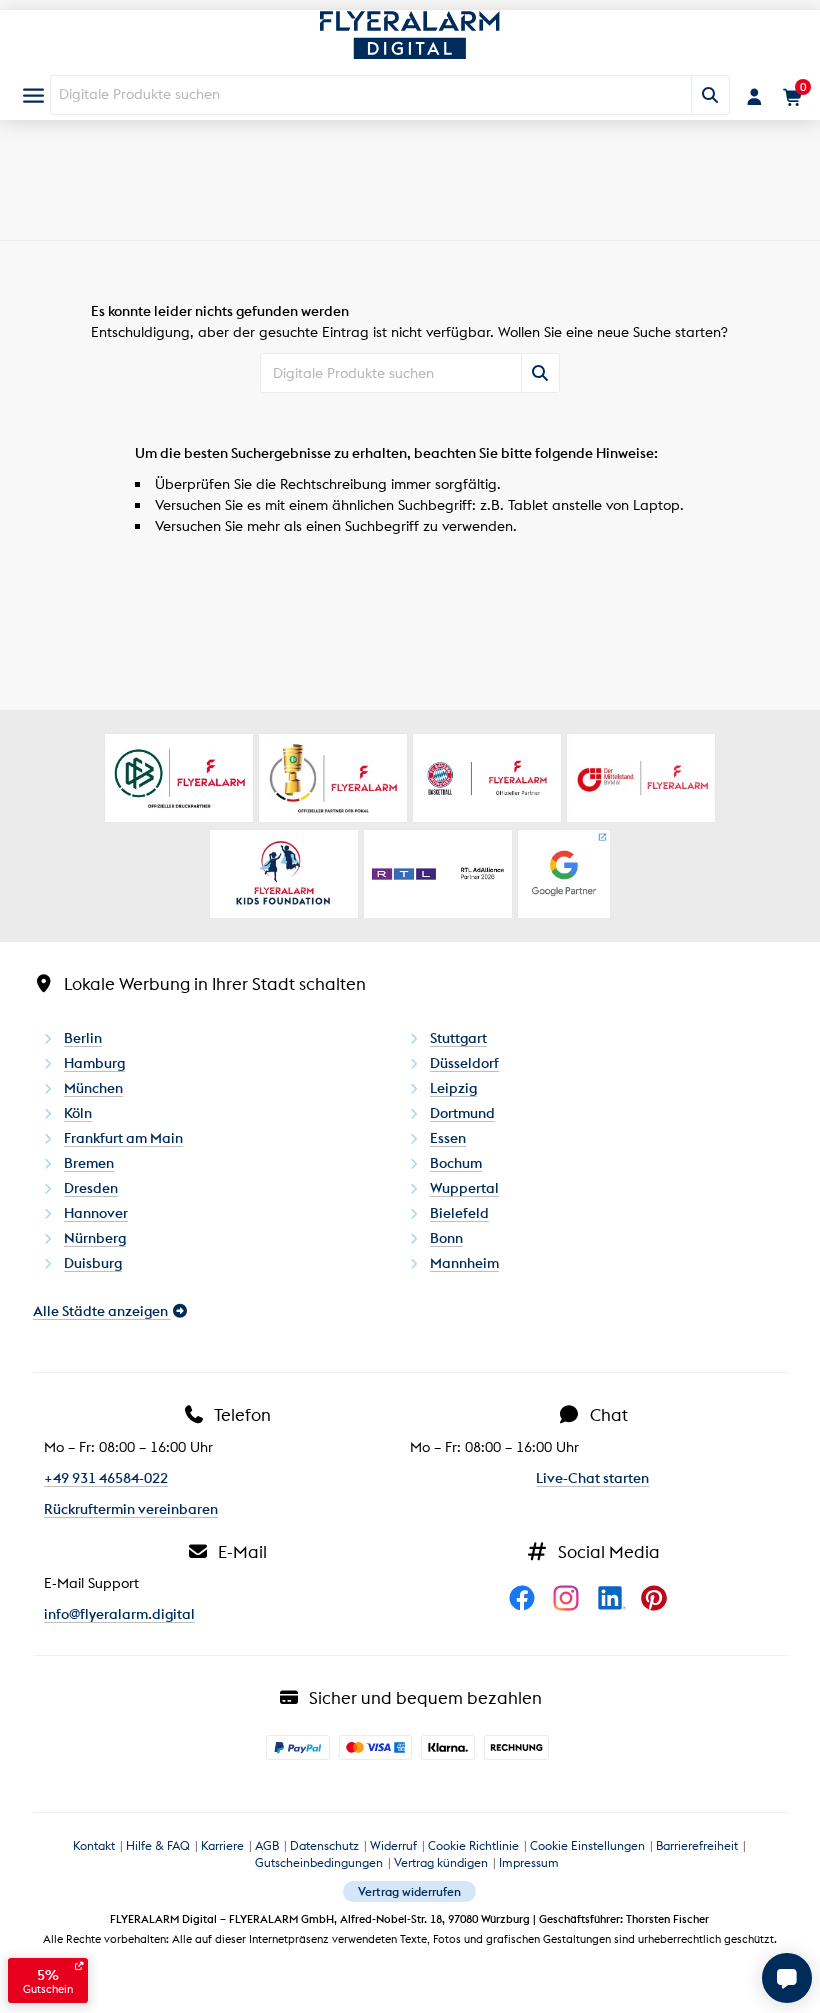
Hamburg (94, 1063)
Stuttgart (458, 1038)
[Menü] (33, 95)
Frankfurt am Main (123, 1138)
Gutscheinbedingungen (319, 1862)
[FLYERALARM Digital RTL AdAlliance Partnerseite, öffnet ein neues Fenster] (438, 874)
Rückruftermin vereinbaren (131, 1509)
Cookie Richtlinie (473, 1845)
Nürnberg (95, 1238)
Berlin (83, 1038)
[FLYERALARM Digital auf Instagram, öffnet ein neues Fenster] (573, 1618)
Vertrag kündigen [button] (441, 1862)
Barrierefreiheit (697, 1845)
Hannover (96, 1213)
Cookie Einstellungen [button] (587, 1845)
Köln (78, 1113)
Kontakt (94, 1845)
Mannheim (464, 1263)
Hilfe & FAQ (158, 1845)
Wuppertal (464, 1188)
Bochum (456, 1163)
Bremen (89, 1163)
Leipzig (453, 1088)
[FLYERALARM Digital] (409, 45)
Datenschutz (324, 1845)
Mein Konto (754, 97)
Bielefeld (459, 1213)
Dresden (91, 1188)
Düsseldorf (464, 1063)
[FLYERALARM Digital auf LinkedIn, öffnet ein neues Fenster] (617, 1618)
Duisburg (93, 1263)
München (93, 1088)
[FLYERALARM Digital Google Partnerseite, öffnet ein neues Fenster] (564, 874)
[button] (787, 1978)
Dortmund (462, 1113)
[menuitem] (33, 95)
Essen (448, 1138)
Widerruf (393, 1845)
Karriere (222, 1845)
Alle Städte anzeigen (102, 1311)
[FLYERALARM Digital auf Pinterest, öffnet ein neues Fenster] (659, 1618)
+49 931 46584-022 (106, 1478)
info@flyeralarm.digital (119, 1614)
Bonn (446, 1238)
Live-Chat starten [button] (592, 1478)
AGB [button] (267, 1845)
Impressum (529, 1862)
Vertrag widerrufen (409, 1891)
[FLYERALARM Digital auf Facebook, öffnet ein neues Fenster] (529, 1618)
